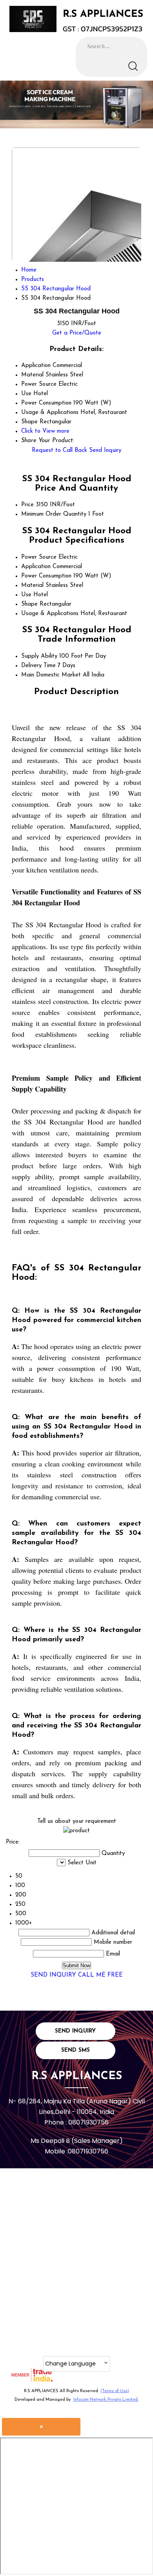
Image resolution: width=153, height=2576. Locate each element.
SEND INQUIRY (53, 1975)
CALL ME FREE (100, 1975)
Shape (29, 604)
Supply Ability (39, 656)
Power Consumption (46, 576)
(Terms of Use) (115, 2391)
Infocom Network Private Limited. (106, 2400)
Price (27, 505)
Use (26, 595)
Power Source (39, 557)
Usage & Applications (50, 614)
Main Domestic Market (51, 675)
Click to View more (45, 431)
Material (32, 586)
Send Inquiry (105, 451)
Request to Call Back (59, 451)
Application (36, 567)
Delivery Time (38, 666)
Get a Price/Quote (77, 333)
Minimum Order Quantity (54, 514)
